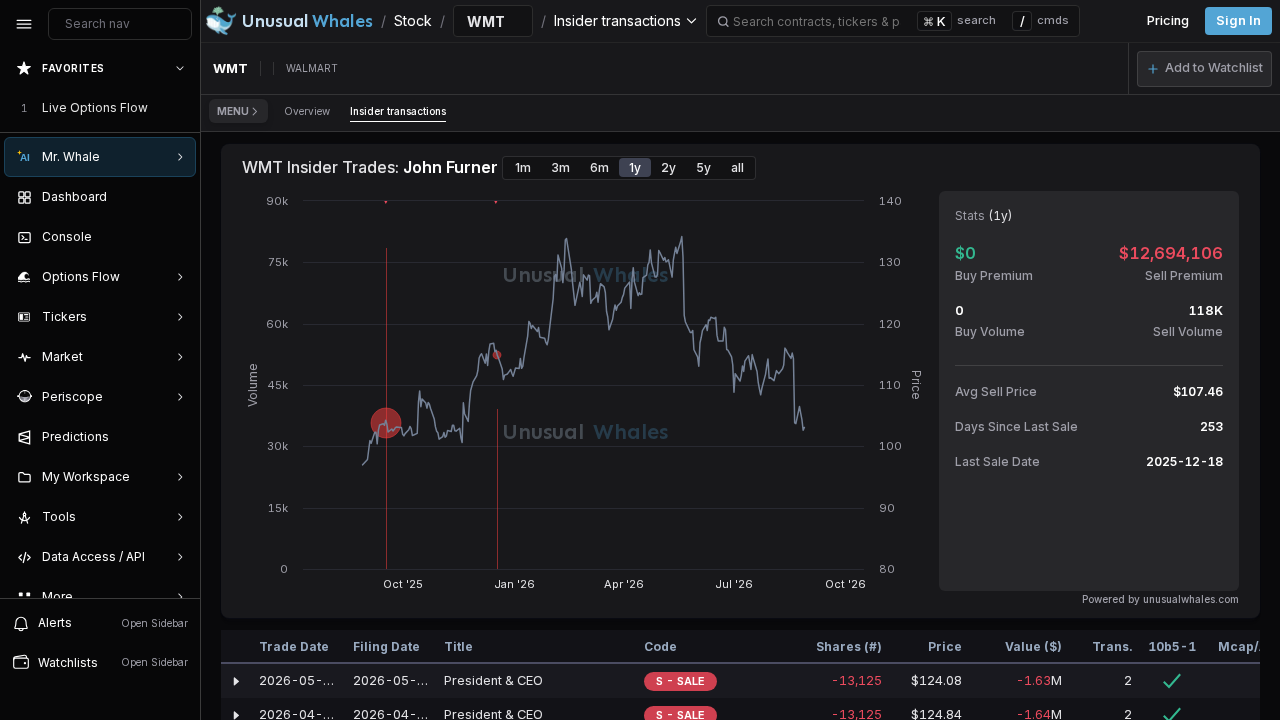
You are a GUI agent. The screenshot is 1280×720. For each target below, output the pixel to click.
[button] (1204, 69)
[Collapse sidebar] (24, 24)
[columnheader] (236, 647)
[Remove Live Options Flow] (182, 108)
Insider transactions (398, 111)
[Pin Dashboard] (176, 197)
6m (599, 167)
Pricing (1168, 20)
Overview (307, 111)
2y (668, 167)
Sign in (1238, 20)
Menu (233, 111)
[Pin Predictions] (176, 437)
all (737, 167)
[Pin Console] (176, 237)
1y (635, 167)
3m (560, 167)
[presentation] (100, 323)
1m (523, 167)
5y (703, 167)
